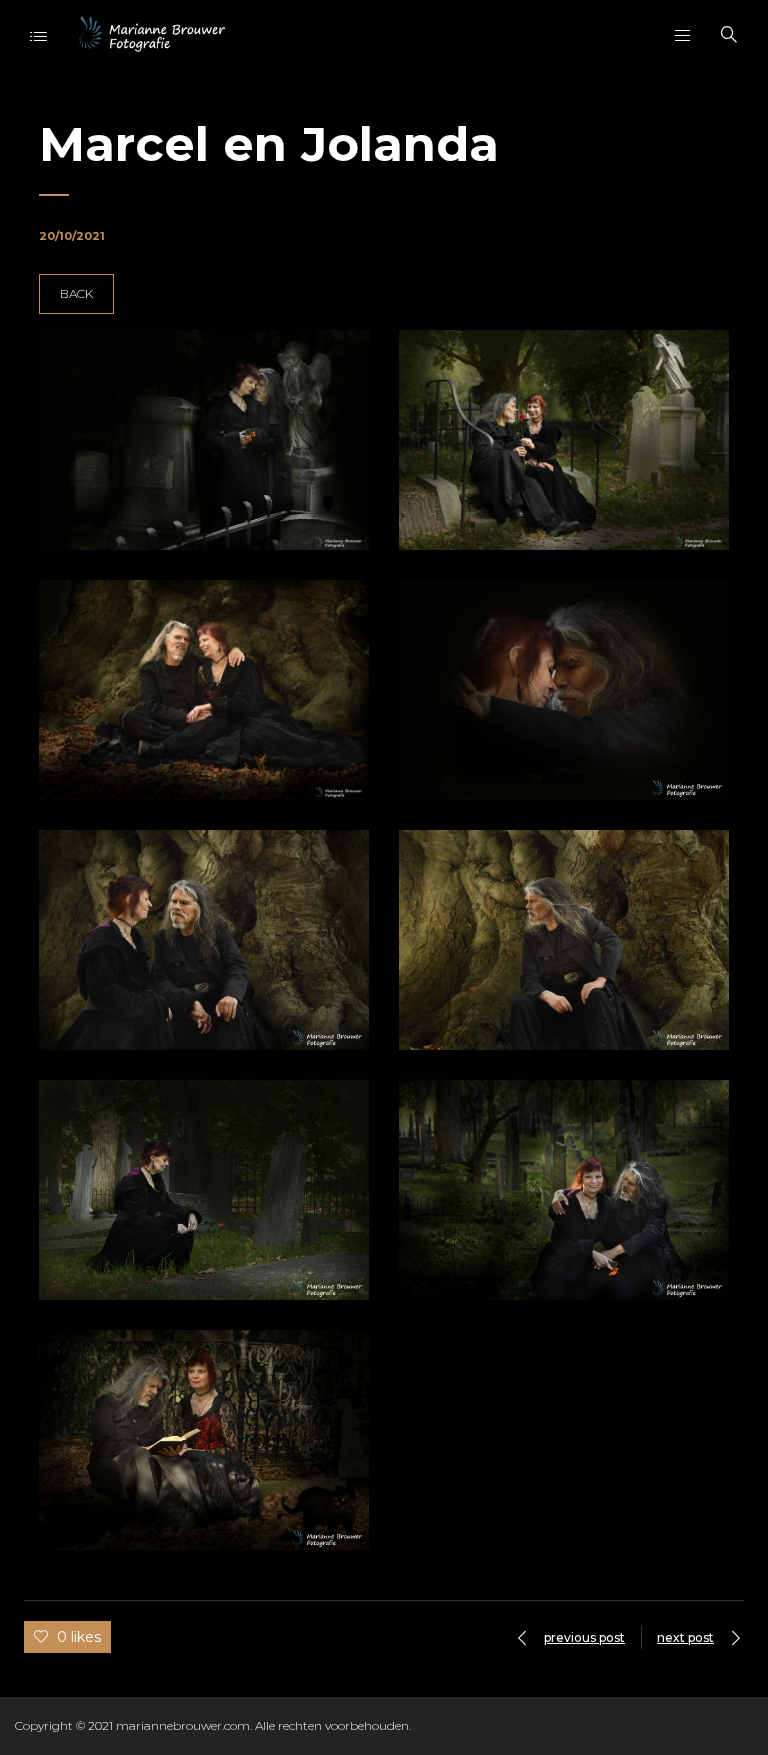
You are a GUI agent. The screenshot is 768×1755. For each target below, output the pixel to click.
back (76, 293)
